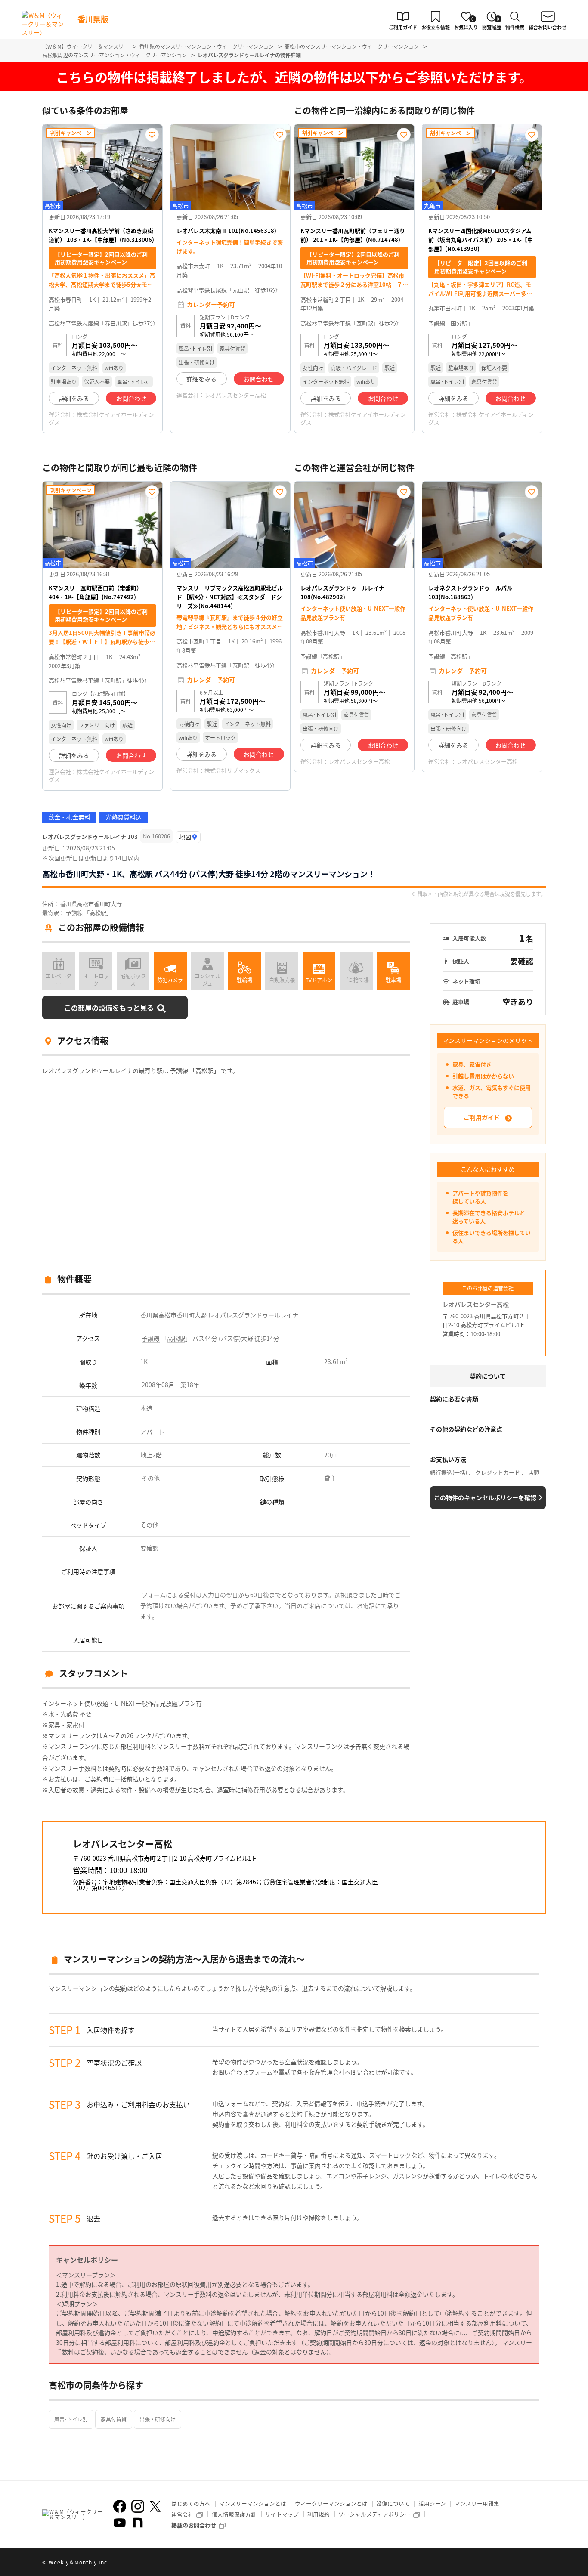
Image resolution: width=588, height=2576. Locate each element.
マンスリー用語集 (477, 2503)
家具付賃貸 (114, 2419)
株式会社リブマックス (232, 770)
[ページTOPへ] (539, 2563)
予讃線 (151, 1338)
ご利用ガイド (482, 1117)
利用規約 (319, 2514)
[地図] (188, 837)
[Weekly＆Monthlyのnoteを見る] (138, 2523)
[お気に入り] (152, 135)
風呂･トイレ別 (71, 2419)
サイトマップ (282, 2514)
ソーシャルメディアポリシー (374, 2514)
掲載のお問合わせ (194, 2525)
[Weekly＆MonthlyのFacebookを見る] (120, 2506)
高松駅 (176, 1338)
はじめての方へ (191, 2503)
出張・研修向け (158, 2419)
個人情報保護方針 (234, 2514)
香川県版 (93, 19)
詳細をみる (74, 398)
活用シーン (432, 2503)
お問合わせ (131, 398)
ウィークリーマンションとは (331, 2503)
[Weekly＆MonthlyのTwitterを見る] (155, 2506)
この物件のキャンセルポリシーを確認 (485, 1497)
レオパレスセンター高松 (235, 395)
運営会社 (183, 2514)
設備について (393, 2503)
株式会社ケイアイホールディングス (101, 418)
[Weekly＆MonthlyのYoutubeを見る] (120, 2523)
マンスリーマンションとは (253, 2503)
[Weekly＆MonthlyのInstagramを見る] (138, 2506)
